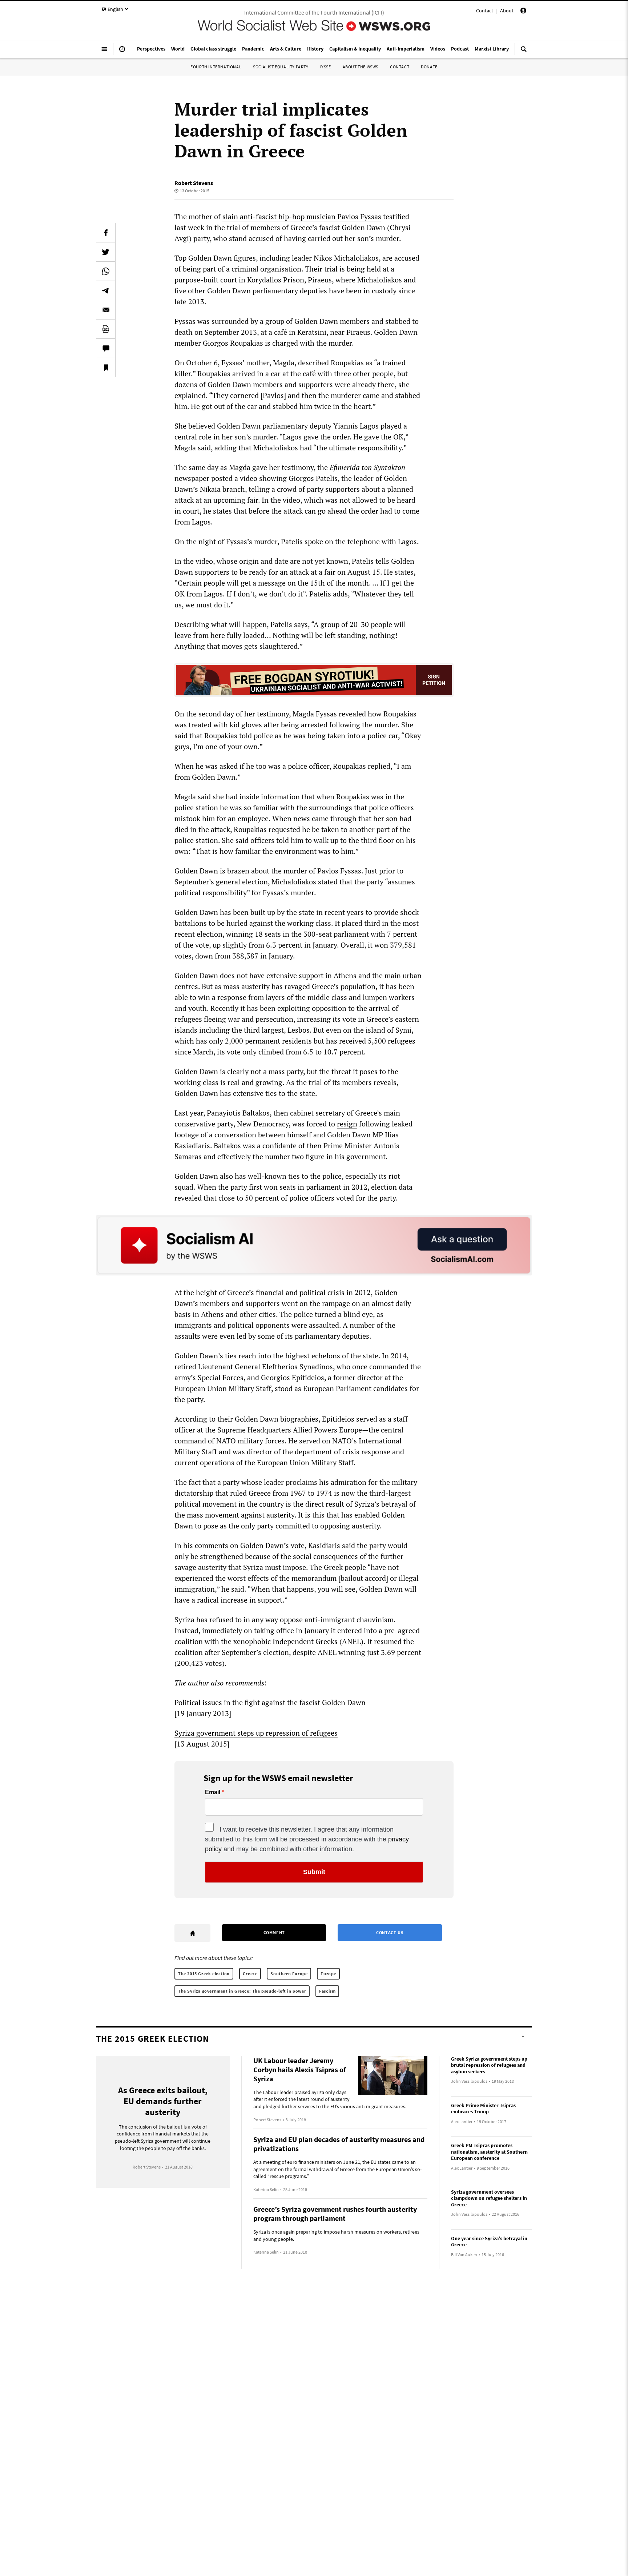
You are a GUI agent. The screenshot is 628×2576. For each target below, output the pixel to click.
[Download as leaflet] (106, 329)
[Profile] (523, 12)
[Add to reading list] (106, 367)
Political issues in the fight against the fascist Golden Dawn (270, 1702)
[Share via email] (106, 310)
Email (213, 1792)
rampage (336, 1303)
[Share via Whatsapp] (106, 271)
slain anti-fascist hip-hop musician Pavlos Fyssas (302, 216)
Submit (314, 1872)
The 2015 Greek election (204, 1974)
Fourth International (216, 67)
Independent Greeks (305, 1641)
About (507, 11)
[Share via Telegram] (106, 290)
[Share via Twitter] (106, 252)
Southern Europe (289, 1974)
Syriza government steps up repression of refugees (256, 1733)
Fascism (327, 1991)
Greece (250, 1974)
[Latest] (122, 52)
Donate (429, 67)
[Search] (524, 52)
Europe (328, 1974)
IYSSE (326, 67)
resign (347, 1124)
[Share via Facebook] (106, 233)
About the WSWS (361, 67)
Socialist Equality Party (281, 67)
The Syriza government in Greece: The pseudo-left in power (242, 1991)
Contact (485, 11)
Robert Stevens (194, 183)
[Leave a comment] (106, 348)
